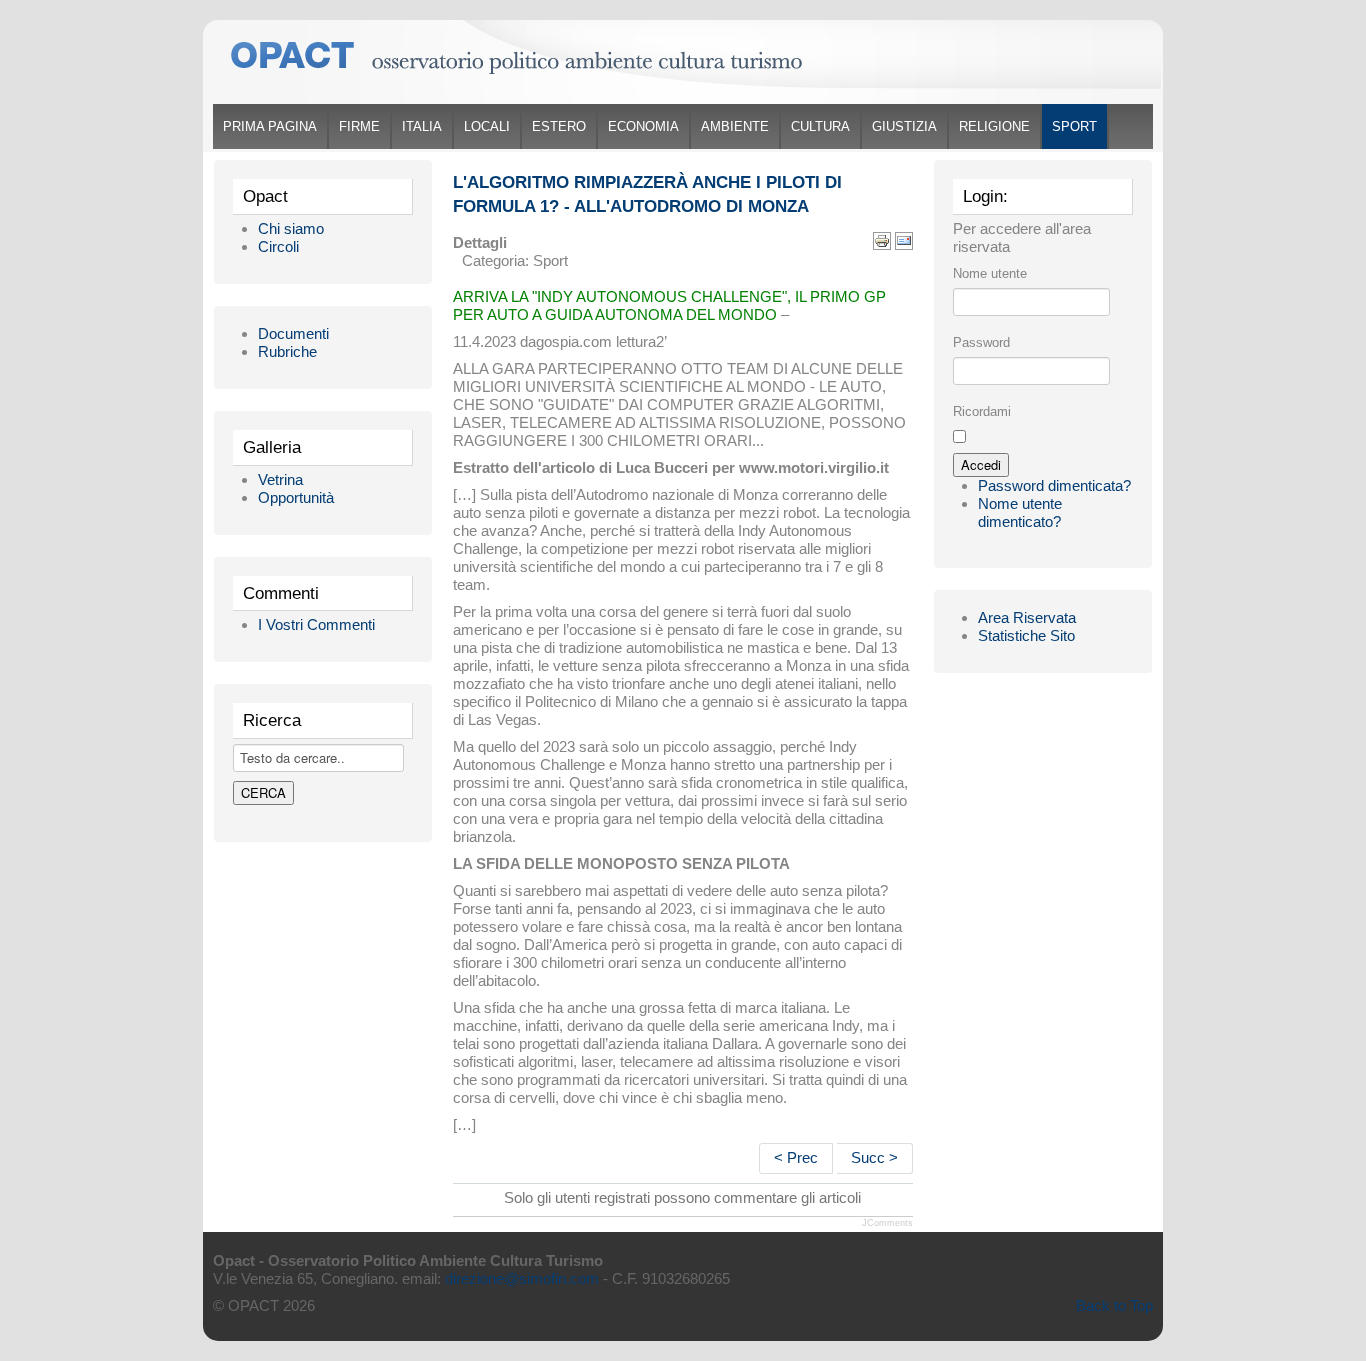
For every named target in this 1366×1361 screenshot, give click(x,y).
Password (981, 342)
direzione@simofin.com (522, 1278)
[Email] (904, 239)
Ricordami (982, 411)
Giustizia (904, 126)
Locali (487, 126)
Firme (359, 126)
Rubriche (287, 351)
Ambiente (735, 126)
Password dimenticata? (1054, 485)
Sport (1074, 126)
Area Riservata (1027, 617)
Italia (422, 126)
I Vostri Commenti (316, 624)
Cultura (820, 126)
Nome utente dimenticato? (1020, 512)
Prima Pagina (270, 126)
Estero (559, 126)
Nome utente (990, 273)
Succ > (874, 1157)
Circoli (278, 246)
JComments (887, 1223)
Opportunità (296, 497)
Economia (643, 126)
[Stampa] (882, 239)
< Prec (796, 1157)
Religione (994, 126)
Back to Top (1114, 1305)
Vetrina (280, 479)
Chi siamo (291, 228)
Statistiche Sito (1026, 635)
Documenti (293, 333)
